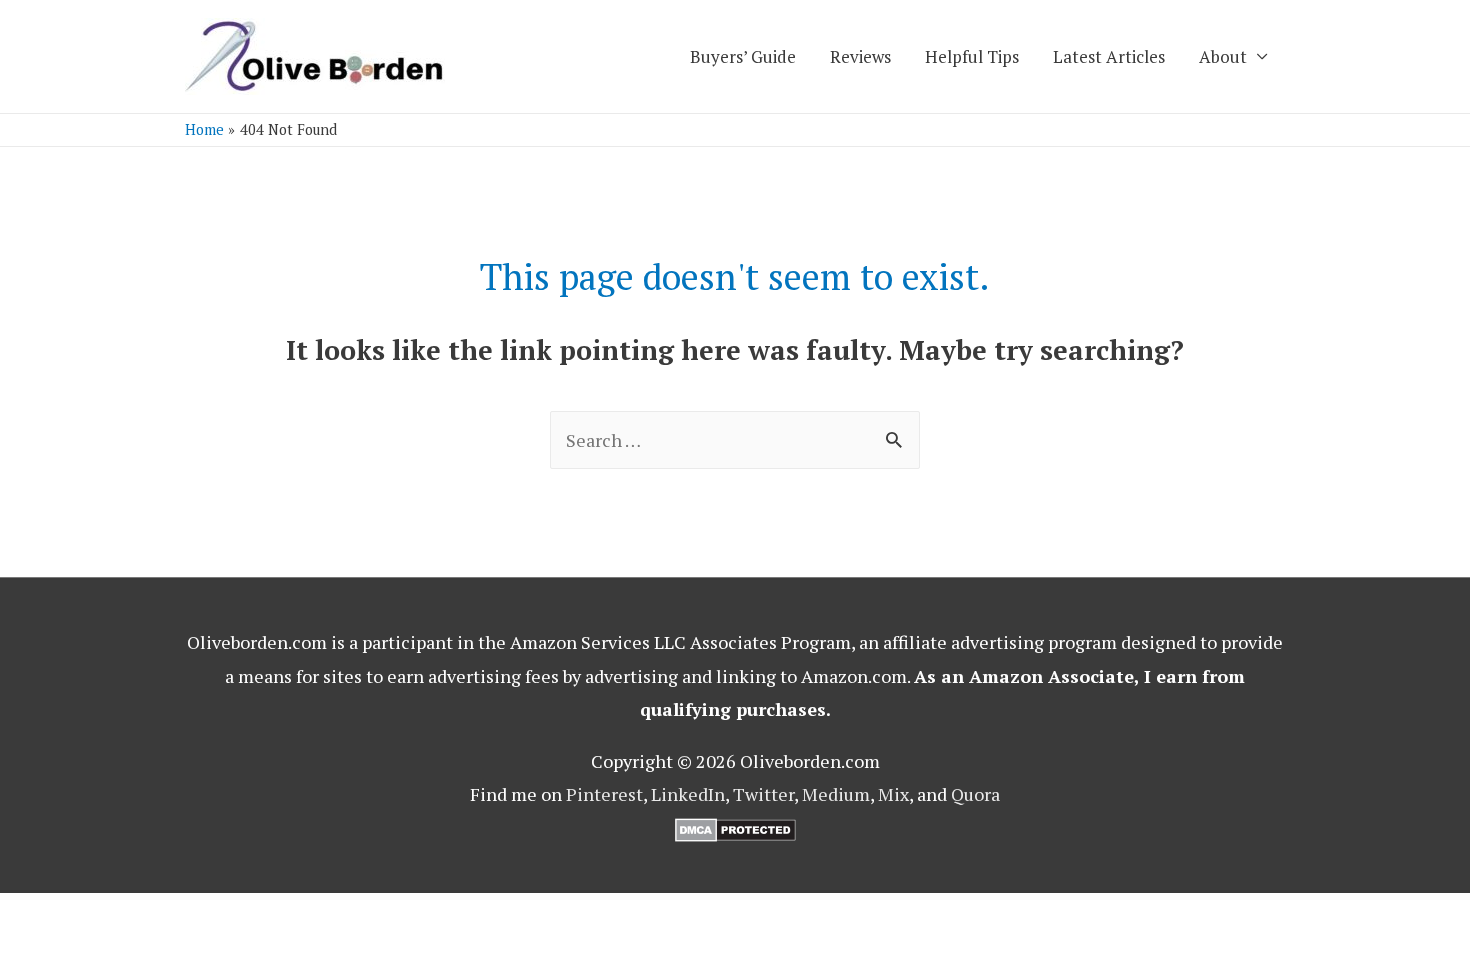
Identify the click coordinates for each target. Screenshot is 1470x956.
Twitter (763, 794)
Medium (836, 794)
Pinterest (604, 794)
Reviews (860, 56)
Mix (893, 794)
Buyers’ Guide (743, 56)
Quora (975, 794)
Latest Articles (1109, 56)
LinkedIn (688, 794)
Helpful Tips (972, 56)
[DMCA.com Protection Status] (735, 828)
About (1223, 56)
